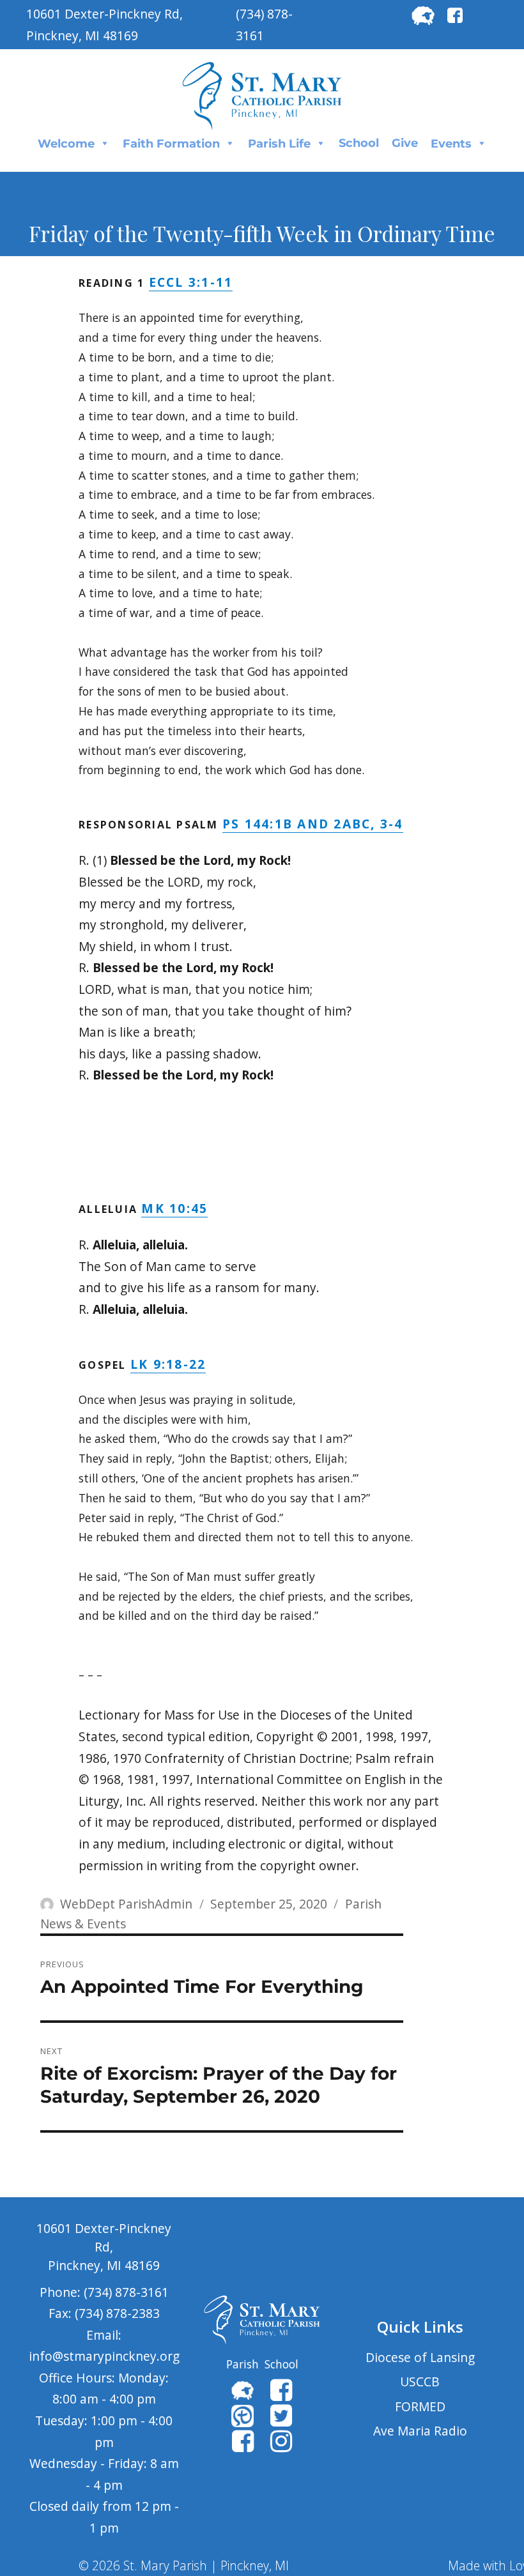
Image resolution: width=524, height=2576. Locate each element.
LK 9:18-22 (168, 1364)
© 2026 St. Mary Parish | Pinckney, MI (184, 2565)
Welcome (66, 144)
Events (451, 144)
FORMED (420, 2406)
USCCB (420, 2382)
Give (405, 143)
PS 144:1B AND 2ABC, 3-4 (313, 824)
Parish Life (279, 144)
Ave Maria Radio (420, 2431)
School (359, 143)
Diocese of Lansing (420, 2357)
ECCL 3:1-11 (191, 282)
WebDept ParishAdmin (126, 1904)
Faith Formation (171, 144)
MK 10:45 (174, 1208)
